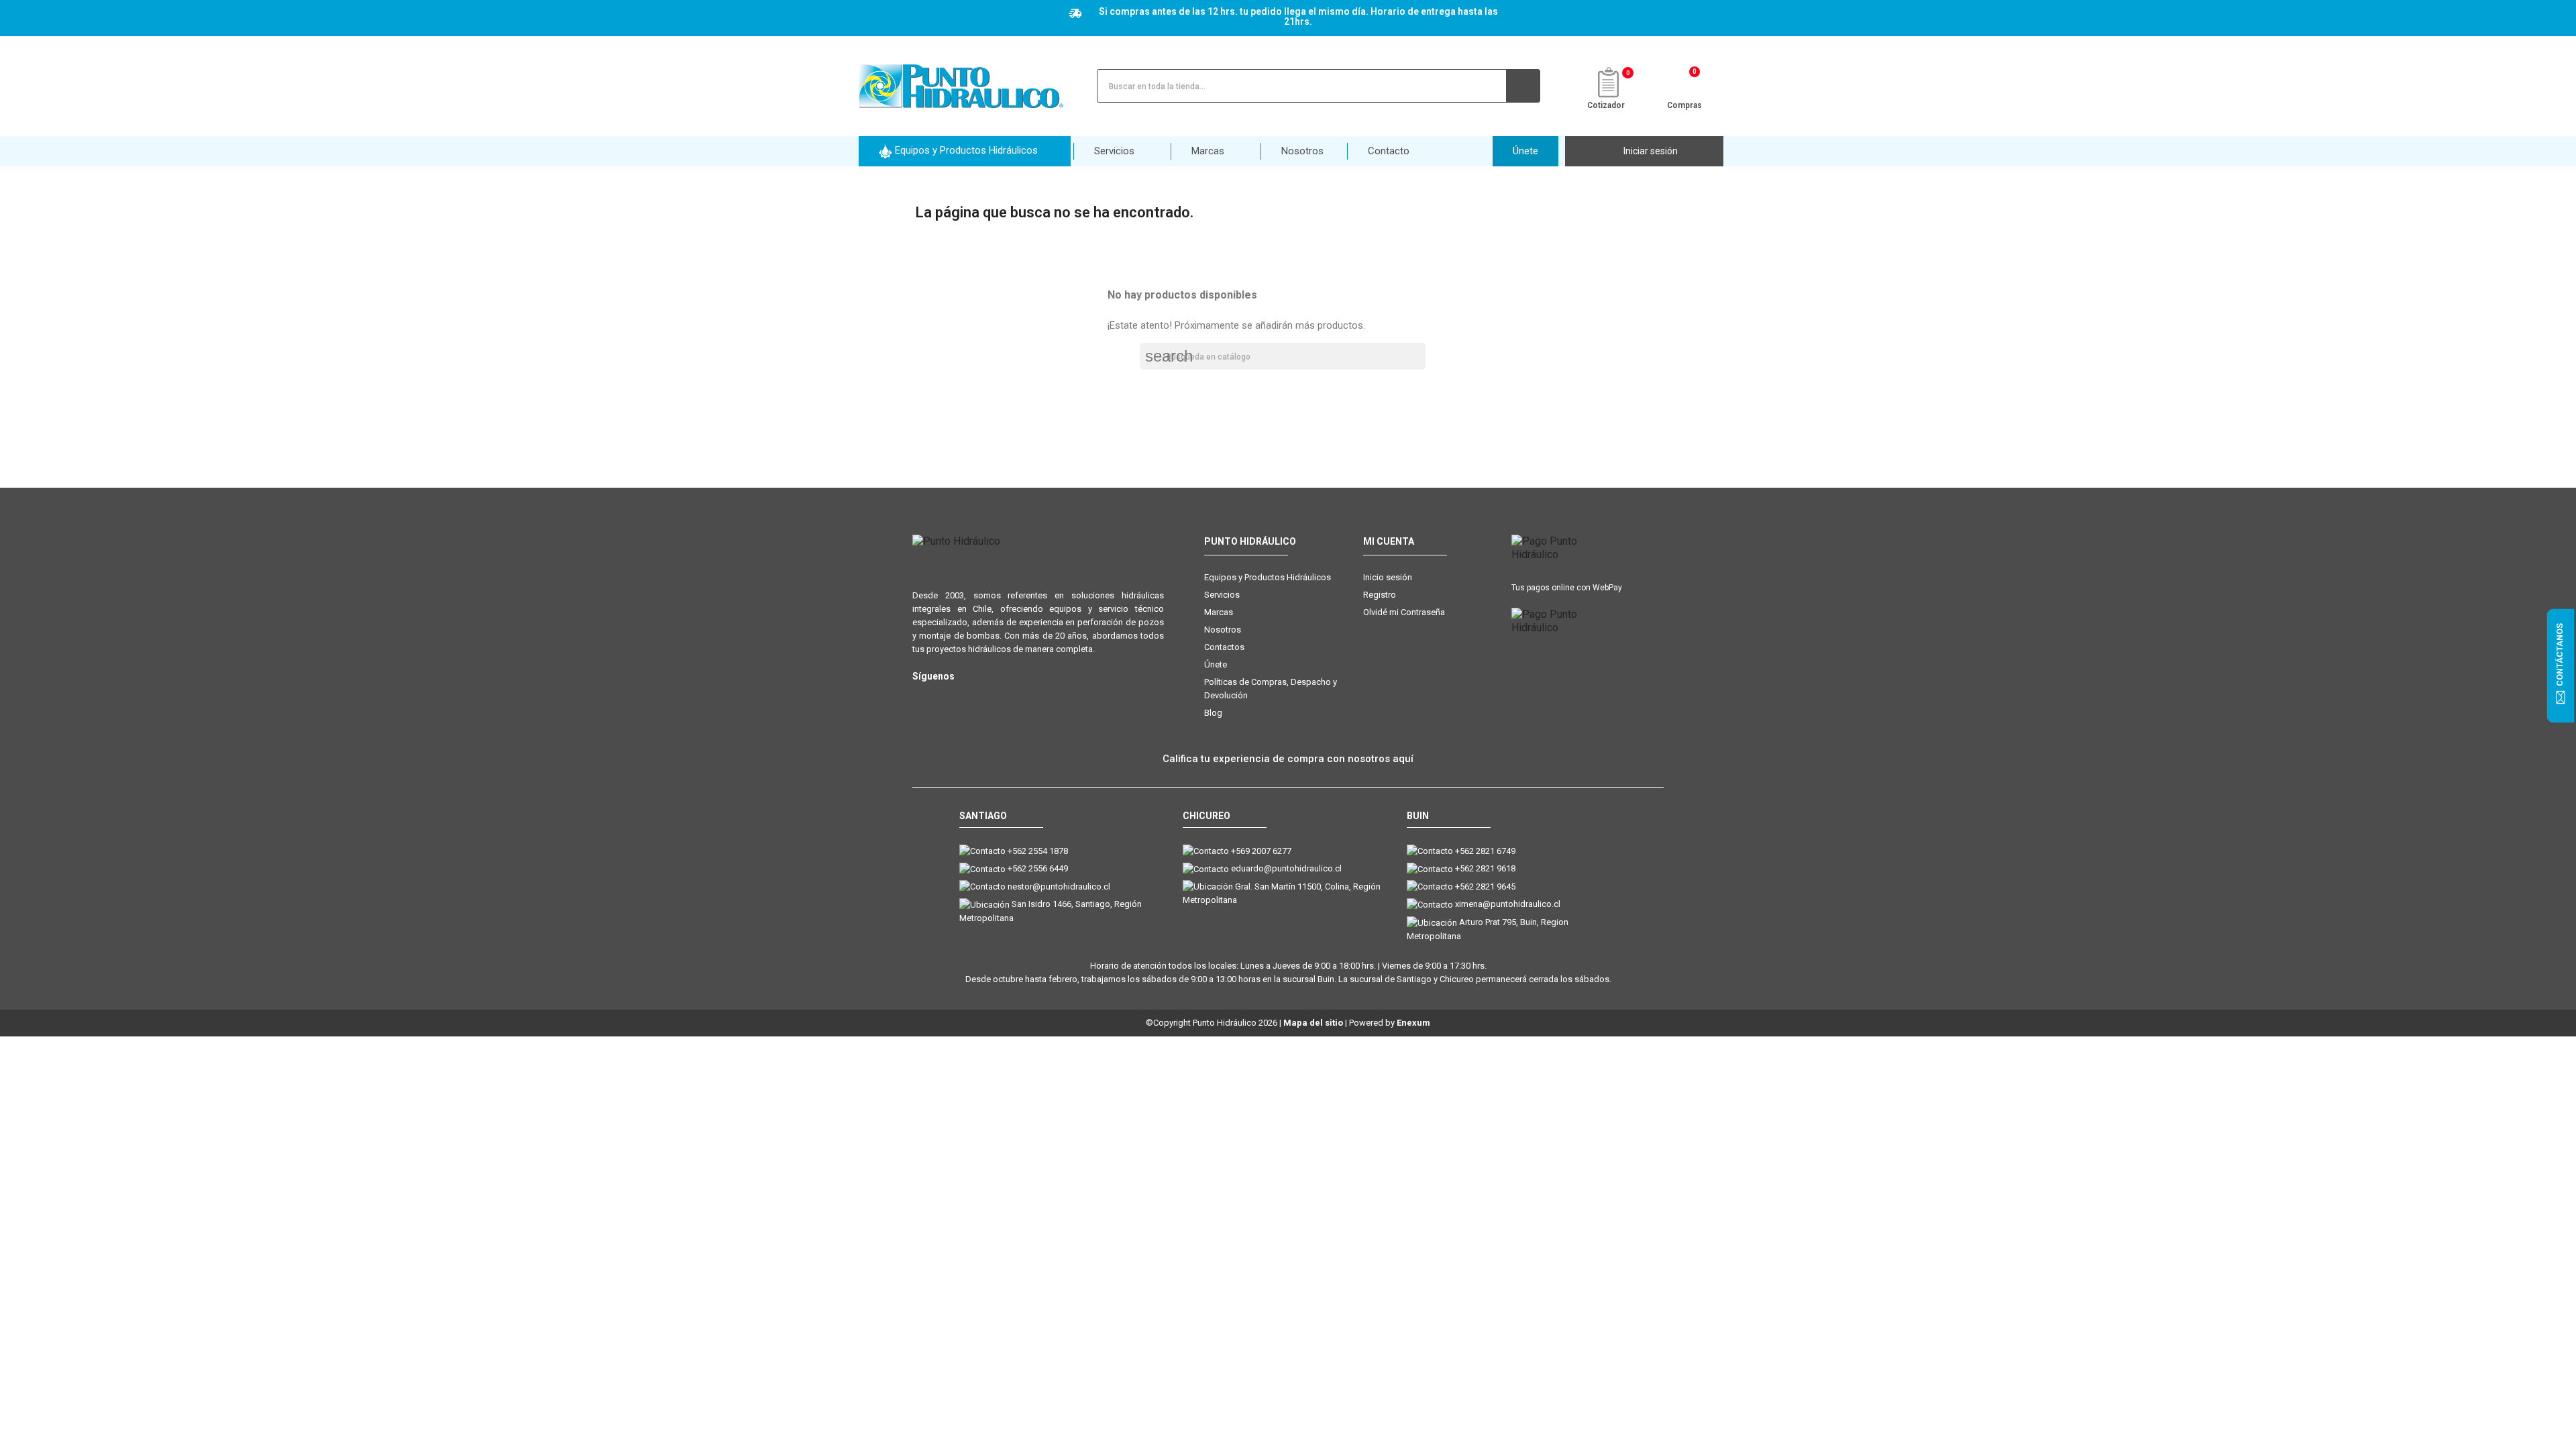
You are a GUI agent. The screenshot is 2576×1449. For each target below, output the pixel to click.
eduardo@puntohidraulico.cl (1286, 868)
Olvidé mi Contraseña (1404, 612)
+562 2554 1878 (1038, 851)
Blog (1213, 713)
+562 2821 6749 (1485, 851)
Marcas (1219, 612)
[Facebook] (948, 698)
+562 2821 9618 (1485, 868)
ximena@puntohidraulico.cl (1508, 904)
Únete (1216, 664)
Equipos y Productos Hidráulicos (1268, 577)
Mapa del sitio (1313, 1023)
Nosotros (1223, 630)
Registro (1380, 595)
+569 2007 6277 (1261, 851)
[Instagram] (921, 698)
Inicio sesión (1388, 577)
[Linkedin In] (1001, 698)
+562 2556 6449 (1038, 868)
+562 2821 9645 (1485, 887)
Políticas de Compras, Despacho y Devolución (1271, 689)
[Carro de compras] (1685, 85)
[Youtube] (974, 698)
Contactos (1224, 647)
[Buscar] (1523, 86)
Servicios (1222, 595)
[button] (965, 151)
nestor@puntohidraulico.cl (1059, 887)
